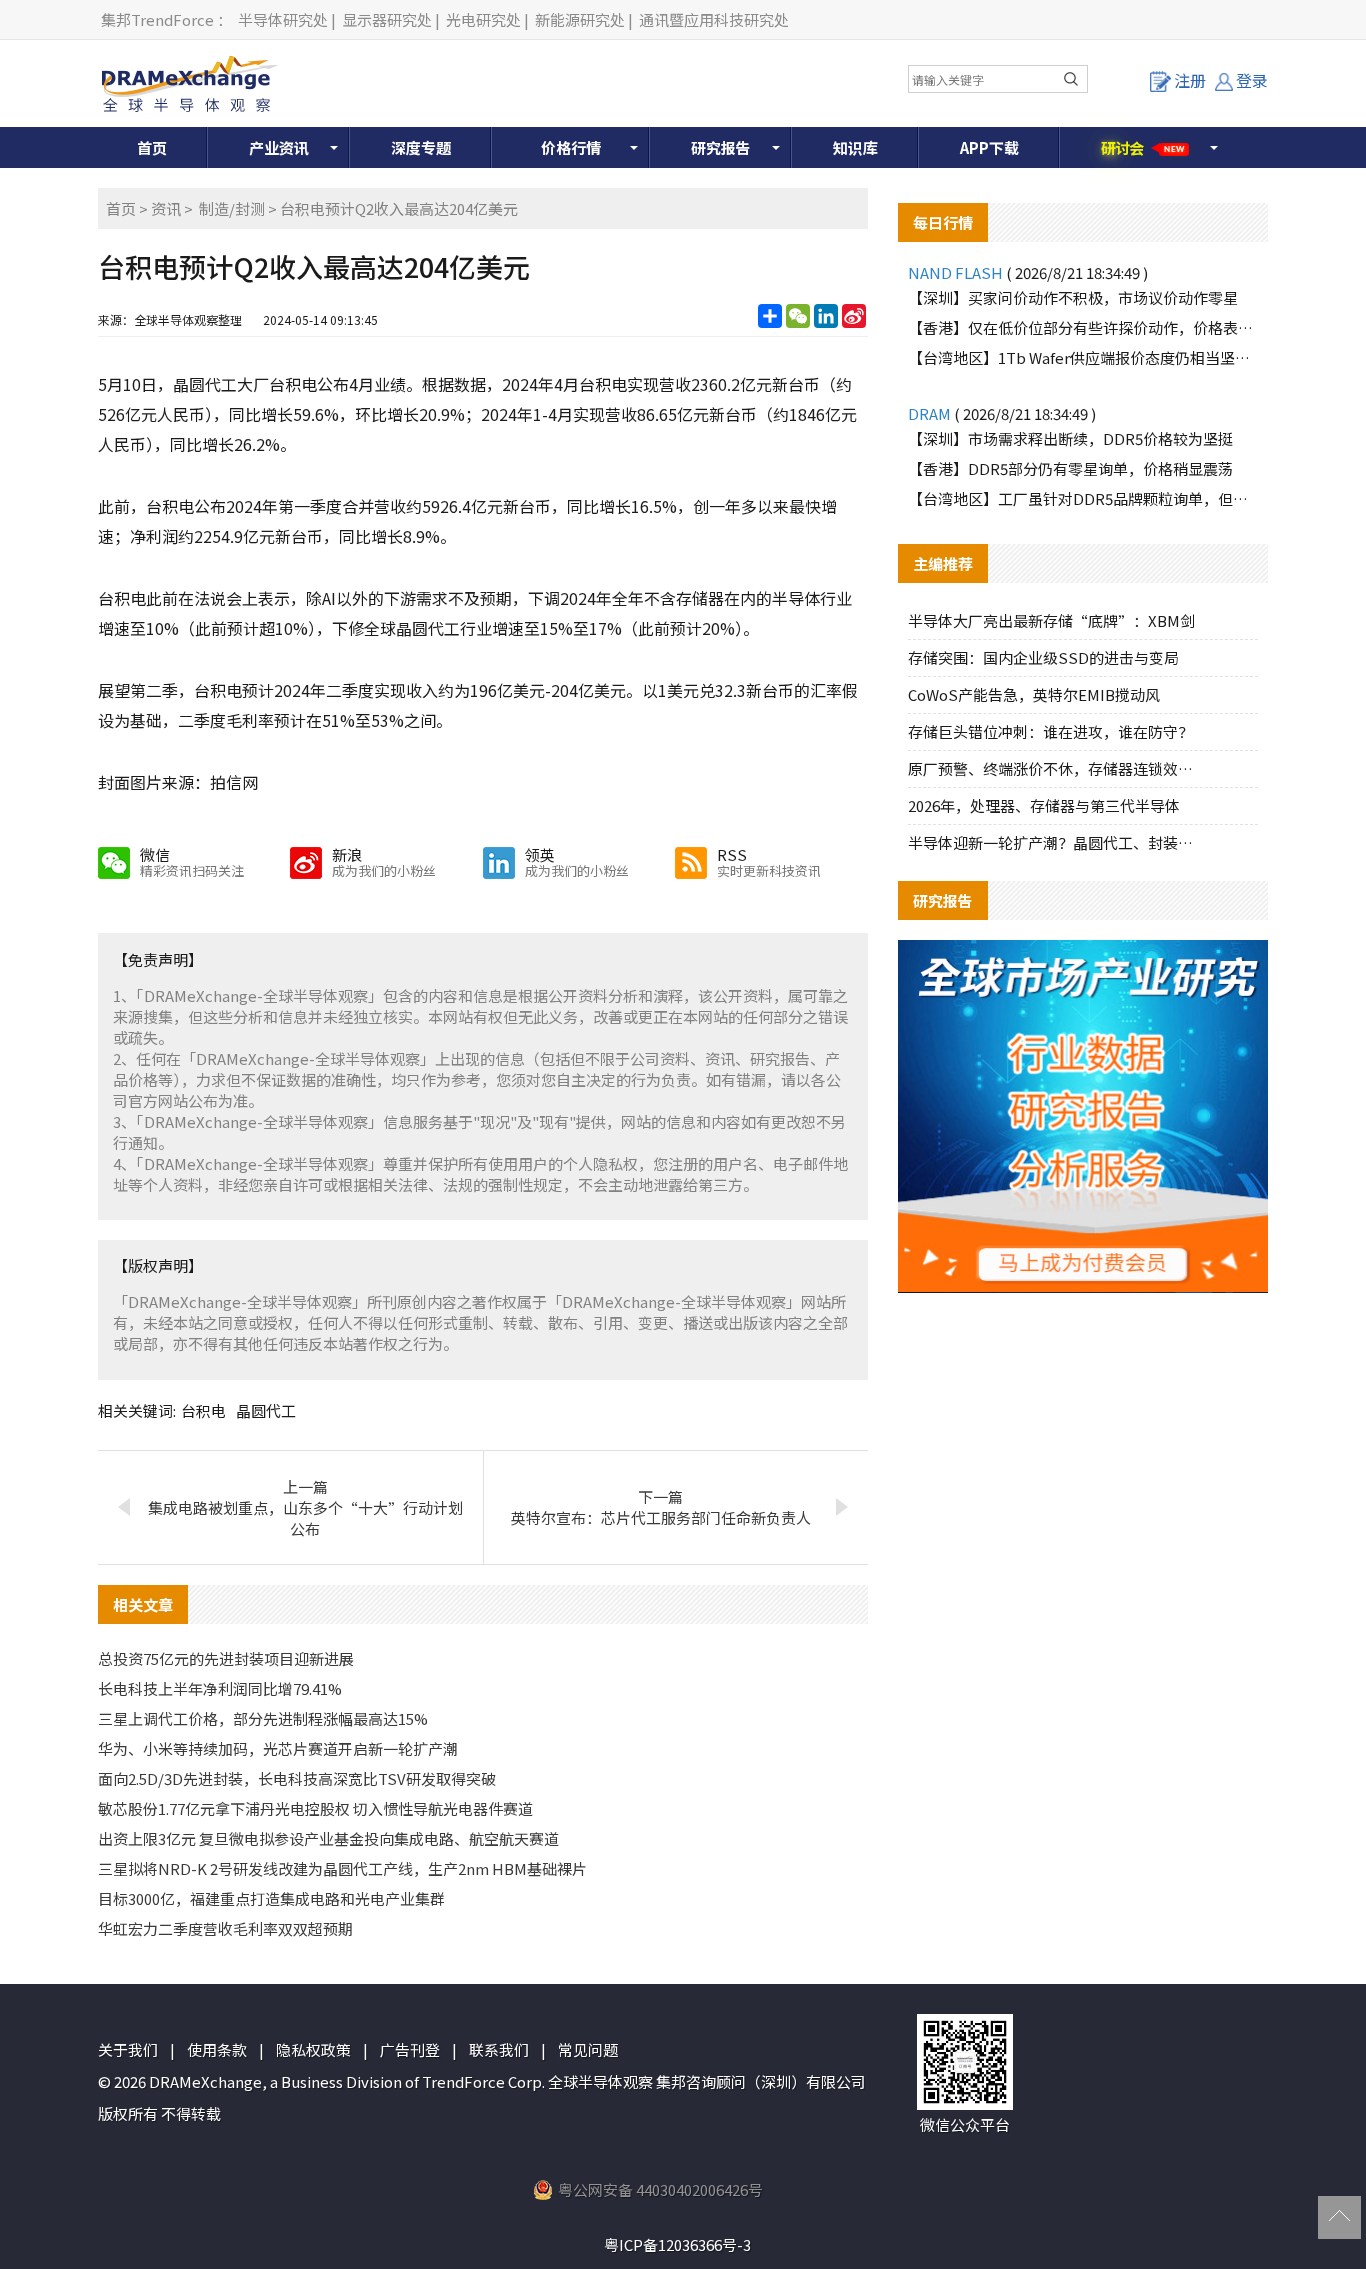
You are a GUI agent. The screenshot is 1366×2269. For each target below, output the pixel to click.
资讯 (166, 208)
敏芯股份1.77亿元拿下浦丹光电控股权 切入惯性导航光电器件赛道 (315, 1808)
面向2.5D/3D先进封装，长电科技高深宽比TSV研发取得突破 (297, 1778)
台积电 (203, 1410)
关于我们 (128, 2049)
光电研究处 (483, 19)
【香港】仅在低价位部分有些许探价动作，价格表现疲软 (1083, 327)
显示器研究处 (387, 19)
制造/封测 (232, 208)
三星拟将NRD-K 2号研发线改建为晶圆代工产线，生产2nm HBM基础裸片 (342, 1868)
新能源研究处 (580, 19)
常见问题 (588, 2049)
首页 (152, 147)
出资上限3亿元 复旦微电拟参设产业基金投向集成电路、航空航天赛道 (328, 1838)
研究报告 (721, 147)
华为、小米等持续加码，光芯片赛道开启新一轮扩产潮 (278, 1748)
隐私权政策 (313, 2049)
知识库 (855, 147)
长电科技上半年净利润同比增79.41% (220, 1688)
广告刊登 (410, 2049)
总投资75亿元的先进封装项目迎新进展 (226, 1658)
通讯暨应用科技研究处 (714, 19)
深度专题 (421, 147)
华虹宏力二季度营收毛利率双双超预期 (225, 1928)
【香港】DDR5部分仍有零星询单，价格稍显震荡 (1070, 468)
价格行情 (571, 147)
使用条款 (217, 2049)
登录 (1252, 80)
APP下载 (989, 147)
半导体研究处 (283, 19)
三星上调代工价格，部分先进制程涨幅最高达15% (263, 1718)
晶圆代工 (266, 1410)
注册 (1190, 80)
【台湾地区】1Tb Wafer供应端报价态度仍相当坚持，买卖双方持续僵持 (1083, 357)
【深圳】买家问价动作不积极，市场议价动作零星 (1073, 297)
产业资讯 (279, 147)
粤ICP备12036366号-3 (677, 2244)
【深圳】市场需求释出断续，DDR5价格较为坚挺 (1070, 438)
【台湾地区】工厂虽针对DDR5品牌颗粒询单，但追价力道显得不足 (1083, 498)
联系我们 (499, 2049)
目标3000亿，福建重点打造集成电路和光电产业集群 (271, 1898)
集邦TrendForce (157, 19)
